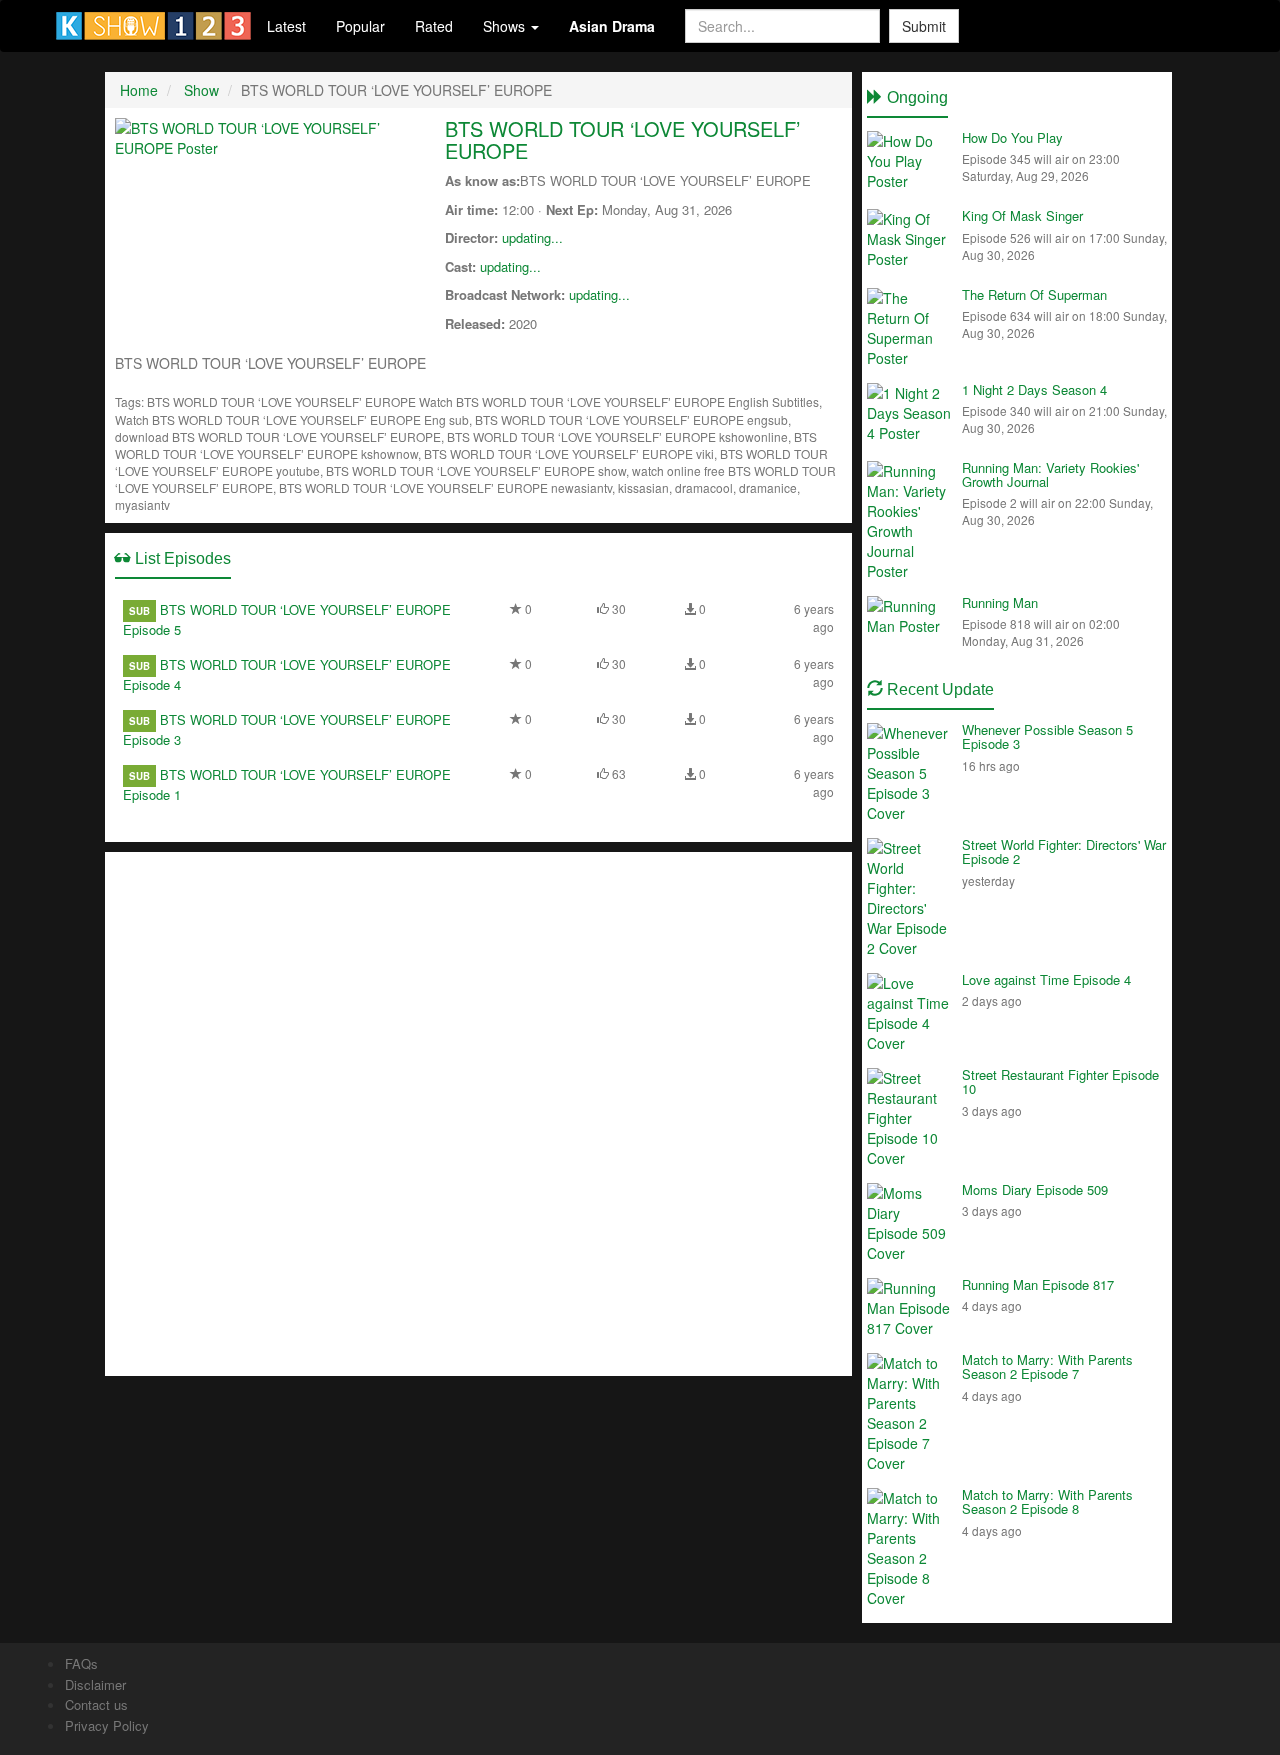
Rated (434, 26)
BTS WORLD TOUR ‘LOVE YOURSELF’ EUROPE (622, 139)
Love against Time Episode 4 (1046, 979)
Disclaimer (95, 1684)
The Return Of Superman (1034, 294)
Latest (286, 26)
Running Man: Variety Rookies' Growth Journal (1050, 474)
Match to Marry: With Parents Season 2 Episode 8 (1047, 1501)
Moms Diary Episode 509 (1035, 1189)
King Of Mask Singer (1022, 215)
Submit (924, 26)
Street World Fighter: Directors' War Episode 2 (1064, 851)
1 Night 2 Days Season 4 (1034, 389)
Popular (360, 26)
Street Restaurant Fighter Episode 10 (1060, 1081)
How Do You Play (1012, 137)
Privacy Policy (107, 1725)
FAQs (81, 1663)
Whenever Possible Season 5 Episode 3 (1047, 736)
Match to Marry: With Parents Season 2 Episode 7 (1047, 1366)
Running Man (1000, 602)
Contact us (96, 1704)
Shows (506, 26)
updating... (532, 237)
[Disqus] (478, 1112)
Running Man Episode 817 (1038, 1284)
